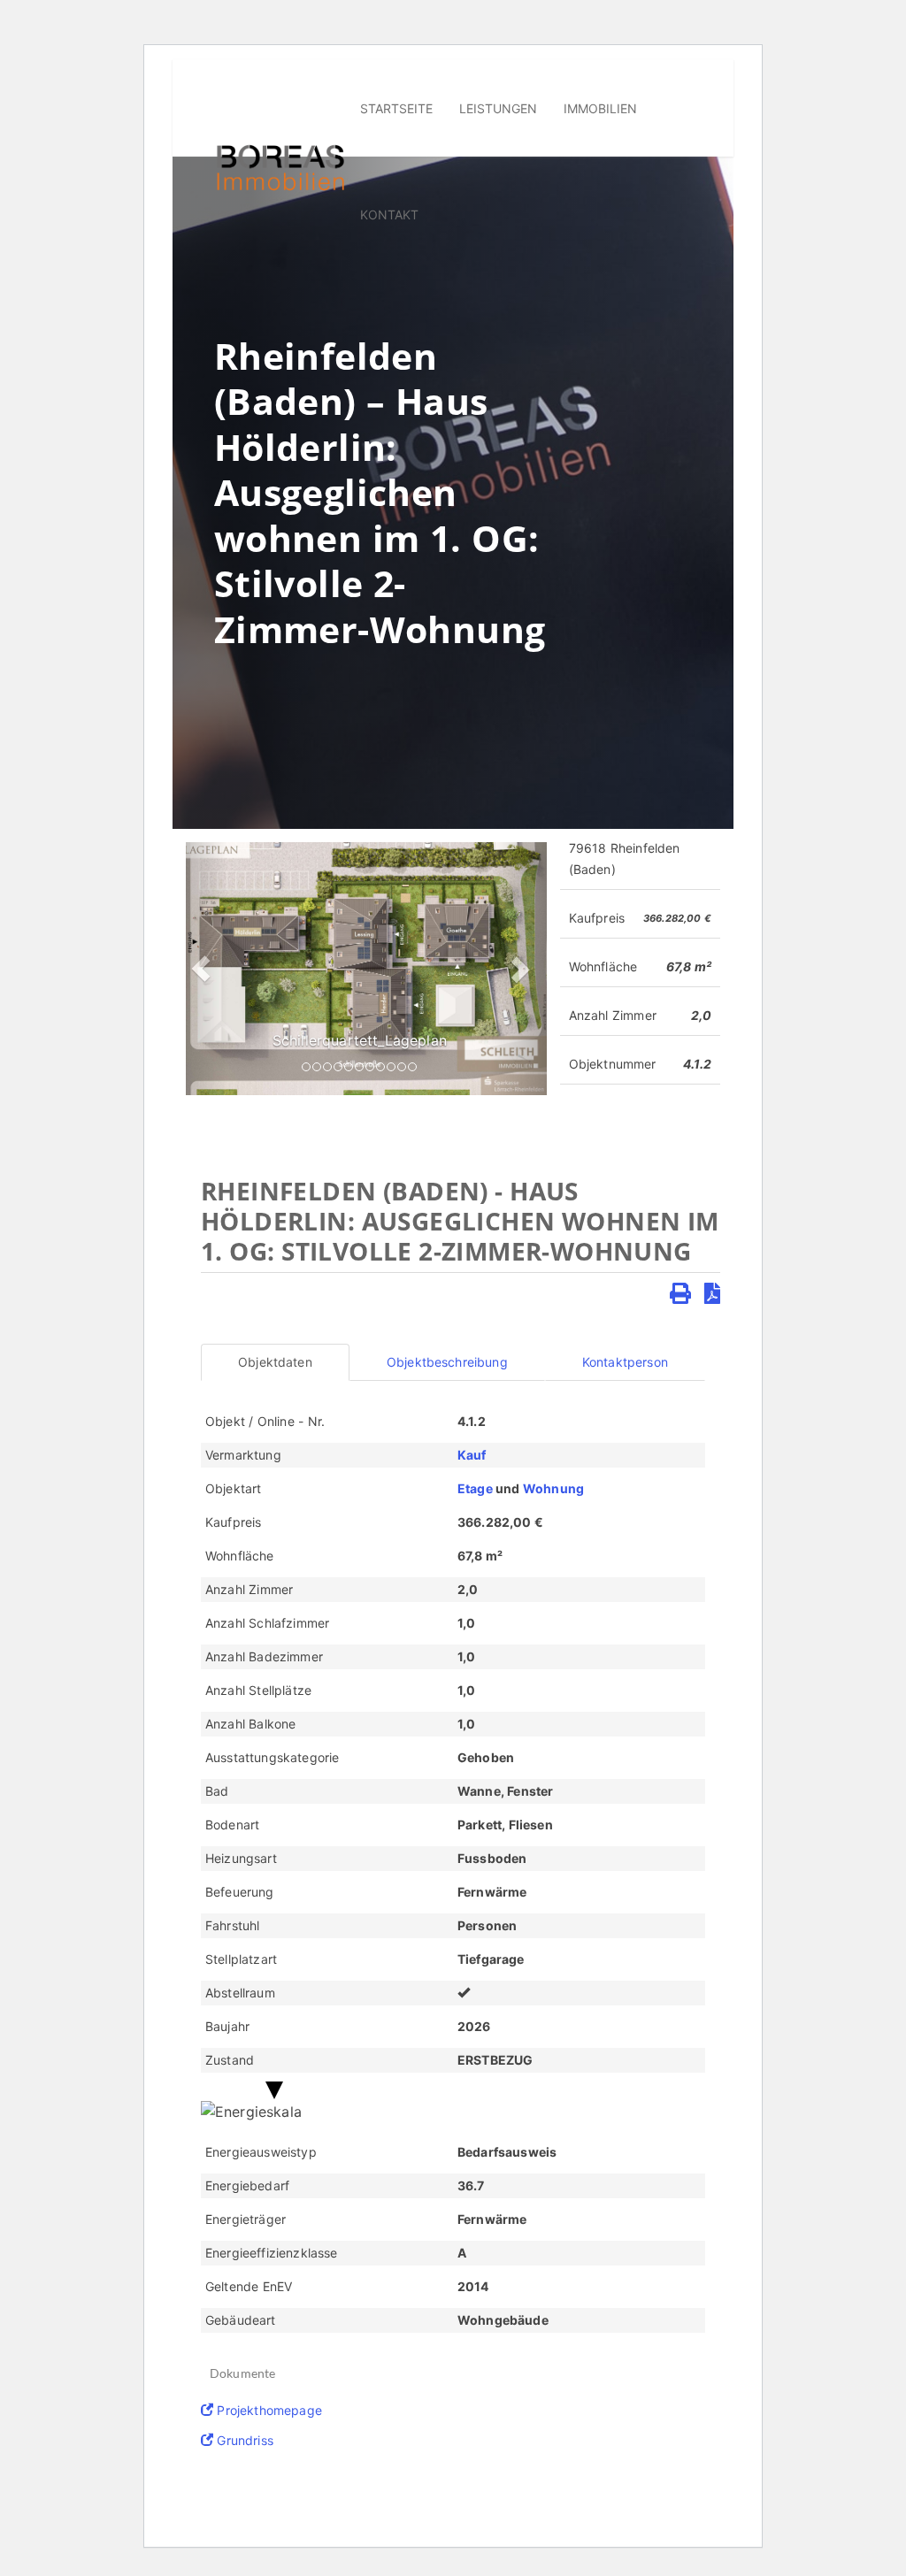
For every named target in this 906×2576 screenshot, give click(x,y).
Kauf (472, 1455)
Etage (475, 1488)
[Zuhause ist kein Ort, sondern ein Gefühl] (280, 166)
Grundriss (243, 2440)
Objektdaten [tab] (275, 1362)
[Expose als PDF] (712, 1294)
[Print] (680, 1294)
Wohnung (553, 1488)
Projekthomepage (268, 2410)
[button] (200, 969)
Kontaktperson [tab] (625, 1362)
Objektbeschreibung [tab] (447, 1362)
